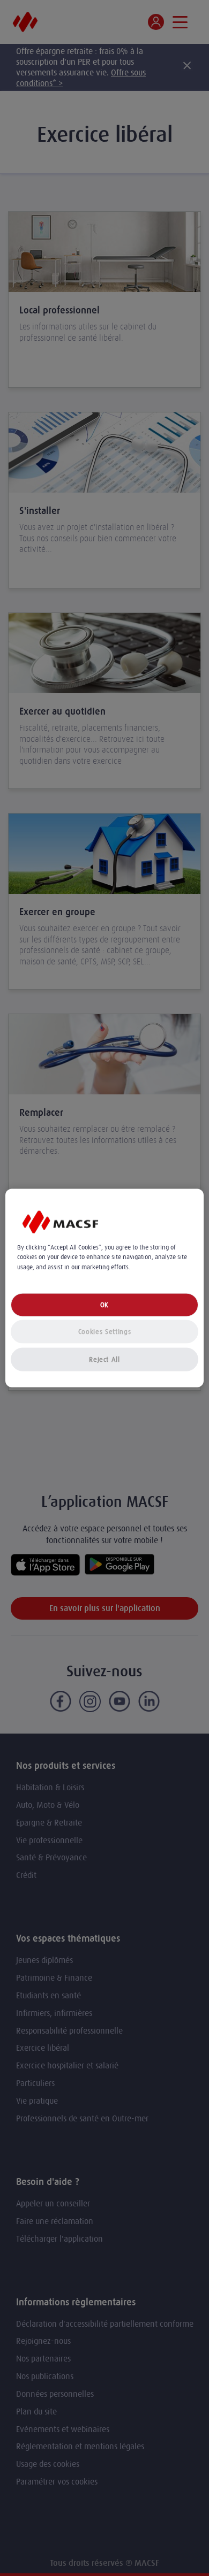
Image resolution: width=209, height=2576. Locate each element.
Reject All (104, 1359)
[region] (105, 1288)
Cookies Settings (104, 1331)
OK (104, 1304)
